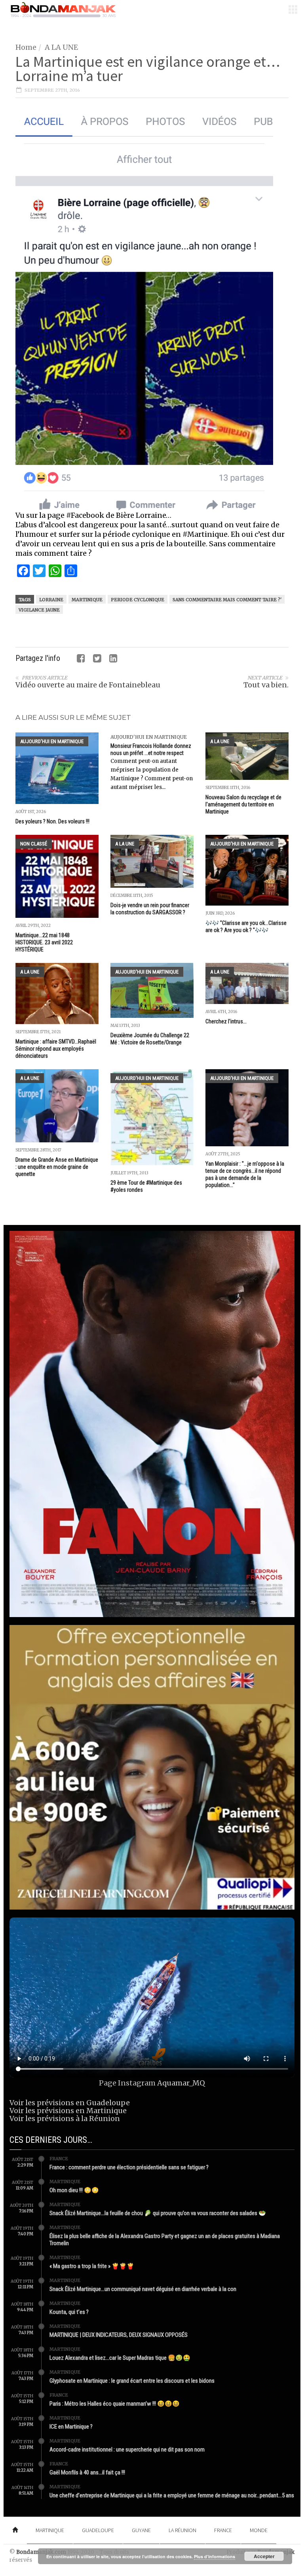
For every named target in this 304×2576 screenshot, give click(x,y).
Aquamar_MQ (181, 2083)
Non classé (34, 844)
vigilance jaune (39, 610)
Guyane (141, 2530)
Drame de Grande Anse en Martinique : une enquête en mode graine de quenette (57, 1167)
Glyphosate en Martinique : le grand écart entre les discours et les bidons (132, 2381)
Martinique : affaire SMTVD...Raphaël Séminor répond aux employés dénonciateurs (56, 1049)
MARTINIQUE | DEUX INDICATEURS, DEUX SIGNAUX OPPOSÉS (119, 2335)
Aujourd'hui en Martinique (52, 741)
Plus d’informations (215, 2556)
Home (26, 47)
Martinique (87, 600)
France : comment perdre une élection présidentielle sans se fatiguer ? (129, 2167)
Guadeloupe (98, 2530)
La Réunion (182, 2530)
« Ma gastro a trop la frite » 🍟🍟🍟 (92, 2266)
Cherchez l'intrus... (226, 1021)
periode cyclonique (138, 600)
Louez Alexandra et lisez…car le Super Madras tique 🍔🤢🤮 (120, 2358)
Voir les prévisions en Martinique (68, 2111)
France (59, 2159)
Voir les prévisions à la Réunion (65, 2118)
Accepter (264, 2556)
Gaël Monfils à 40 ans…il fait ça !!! (87, 2472)
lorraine (51, 600)
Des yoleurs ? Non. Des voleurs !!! (52, 821)
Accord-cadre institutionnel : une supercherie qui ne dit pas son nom (127, 2450)
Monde (259, 2530)
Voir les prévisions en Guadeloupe (70, 2103)
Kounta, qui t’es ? (69, 2312)
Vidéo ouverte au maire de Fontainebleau (88, 685)
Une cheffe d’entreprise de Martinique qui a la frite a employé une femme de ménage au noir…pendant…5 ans (172, 2495)
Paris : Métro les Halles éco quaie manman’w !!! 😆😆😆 (115, 2404)
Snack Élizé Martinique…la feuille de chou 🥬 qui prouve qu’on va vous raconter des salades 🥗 (158, 2213)
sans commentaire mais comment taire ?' (227, 600)
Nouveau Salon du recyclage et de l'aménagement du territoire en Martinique (243, 804)
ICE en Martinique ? (71, 2427)
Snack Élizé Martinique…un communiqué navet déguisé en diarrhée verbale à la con (143, 2289)
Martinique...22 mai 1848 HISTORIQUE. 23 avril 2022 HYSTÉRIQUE (44, 942)
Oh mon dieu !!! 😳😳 (74, 2190)
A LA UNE (61, 47)
